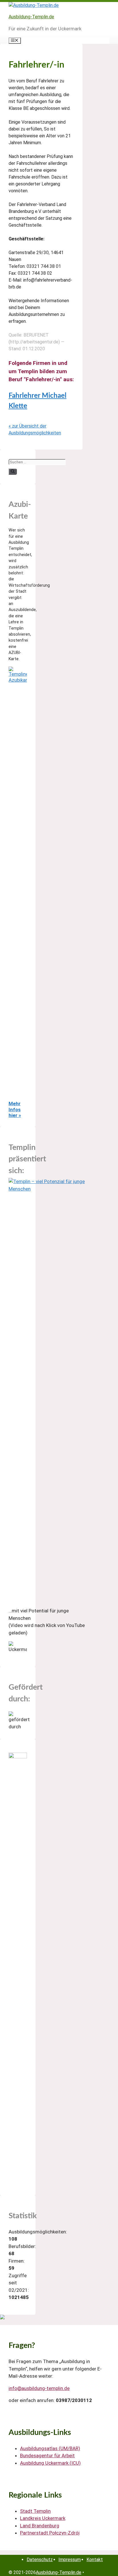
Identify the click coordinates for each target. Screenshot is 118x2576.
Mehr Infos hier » (15, 1109)
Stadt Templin (35, 2511)
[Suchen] (13, 472)
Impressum (70, 2560)
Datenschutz (40, 2560)
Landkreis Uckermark (43, 2518)
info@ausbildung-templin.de (39, 2388)
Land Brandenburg (40, 2526)
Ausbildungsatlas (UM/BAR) (50, 2448)
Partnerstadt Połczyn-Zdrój (50, 2533)
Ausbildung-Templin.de (31, 17)
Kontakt (95, 2560)
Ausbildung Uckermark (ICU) (50, 2463)
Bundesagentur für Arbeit (47, 2456)
